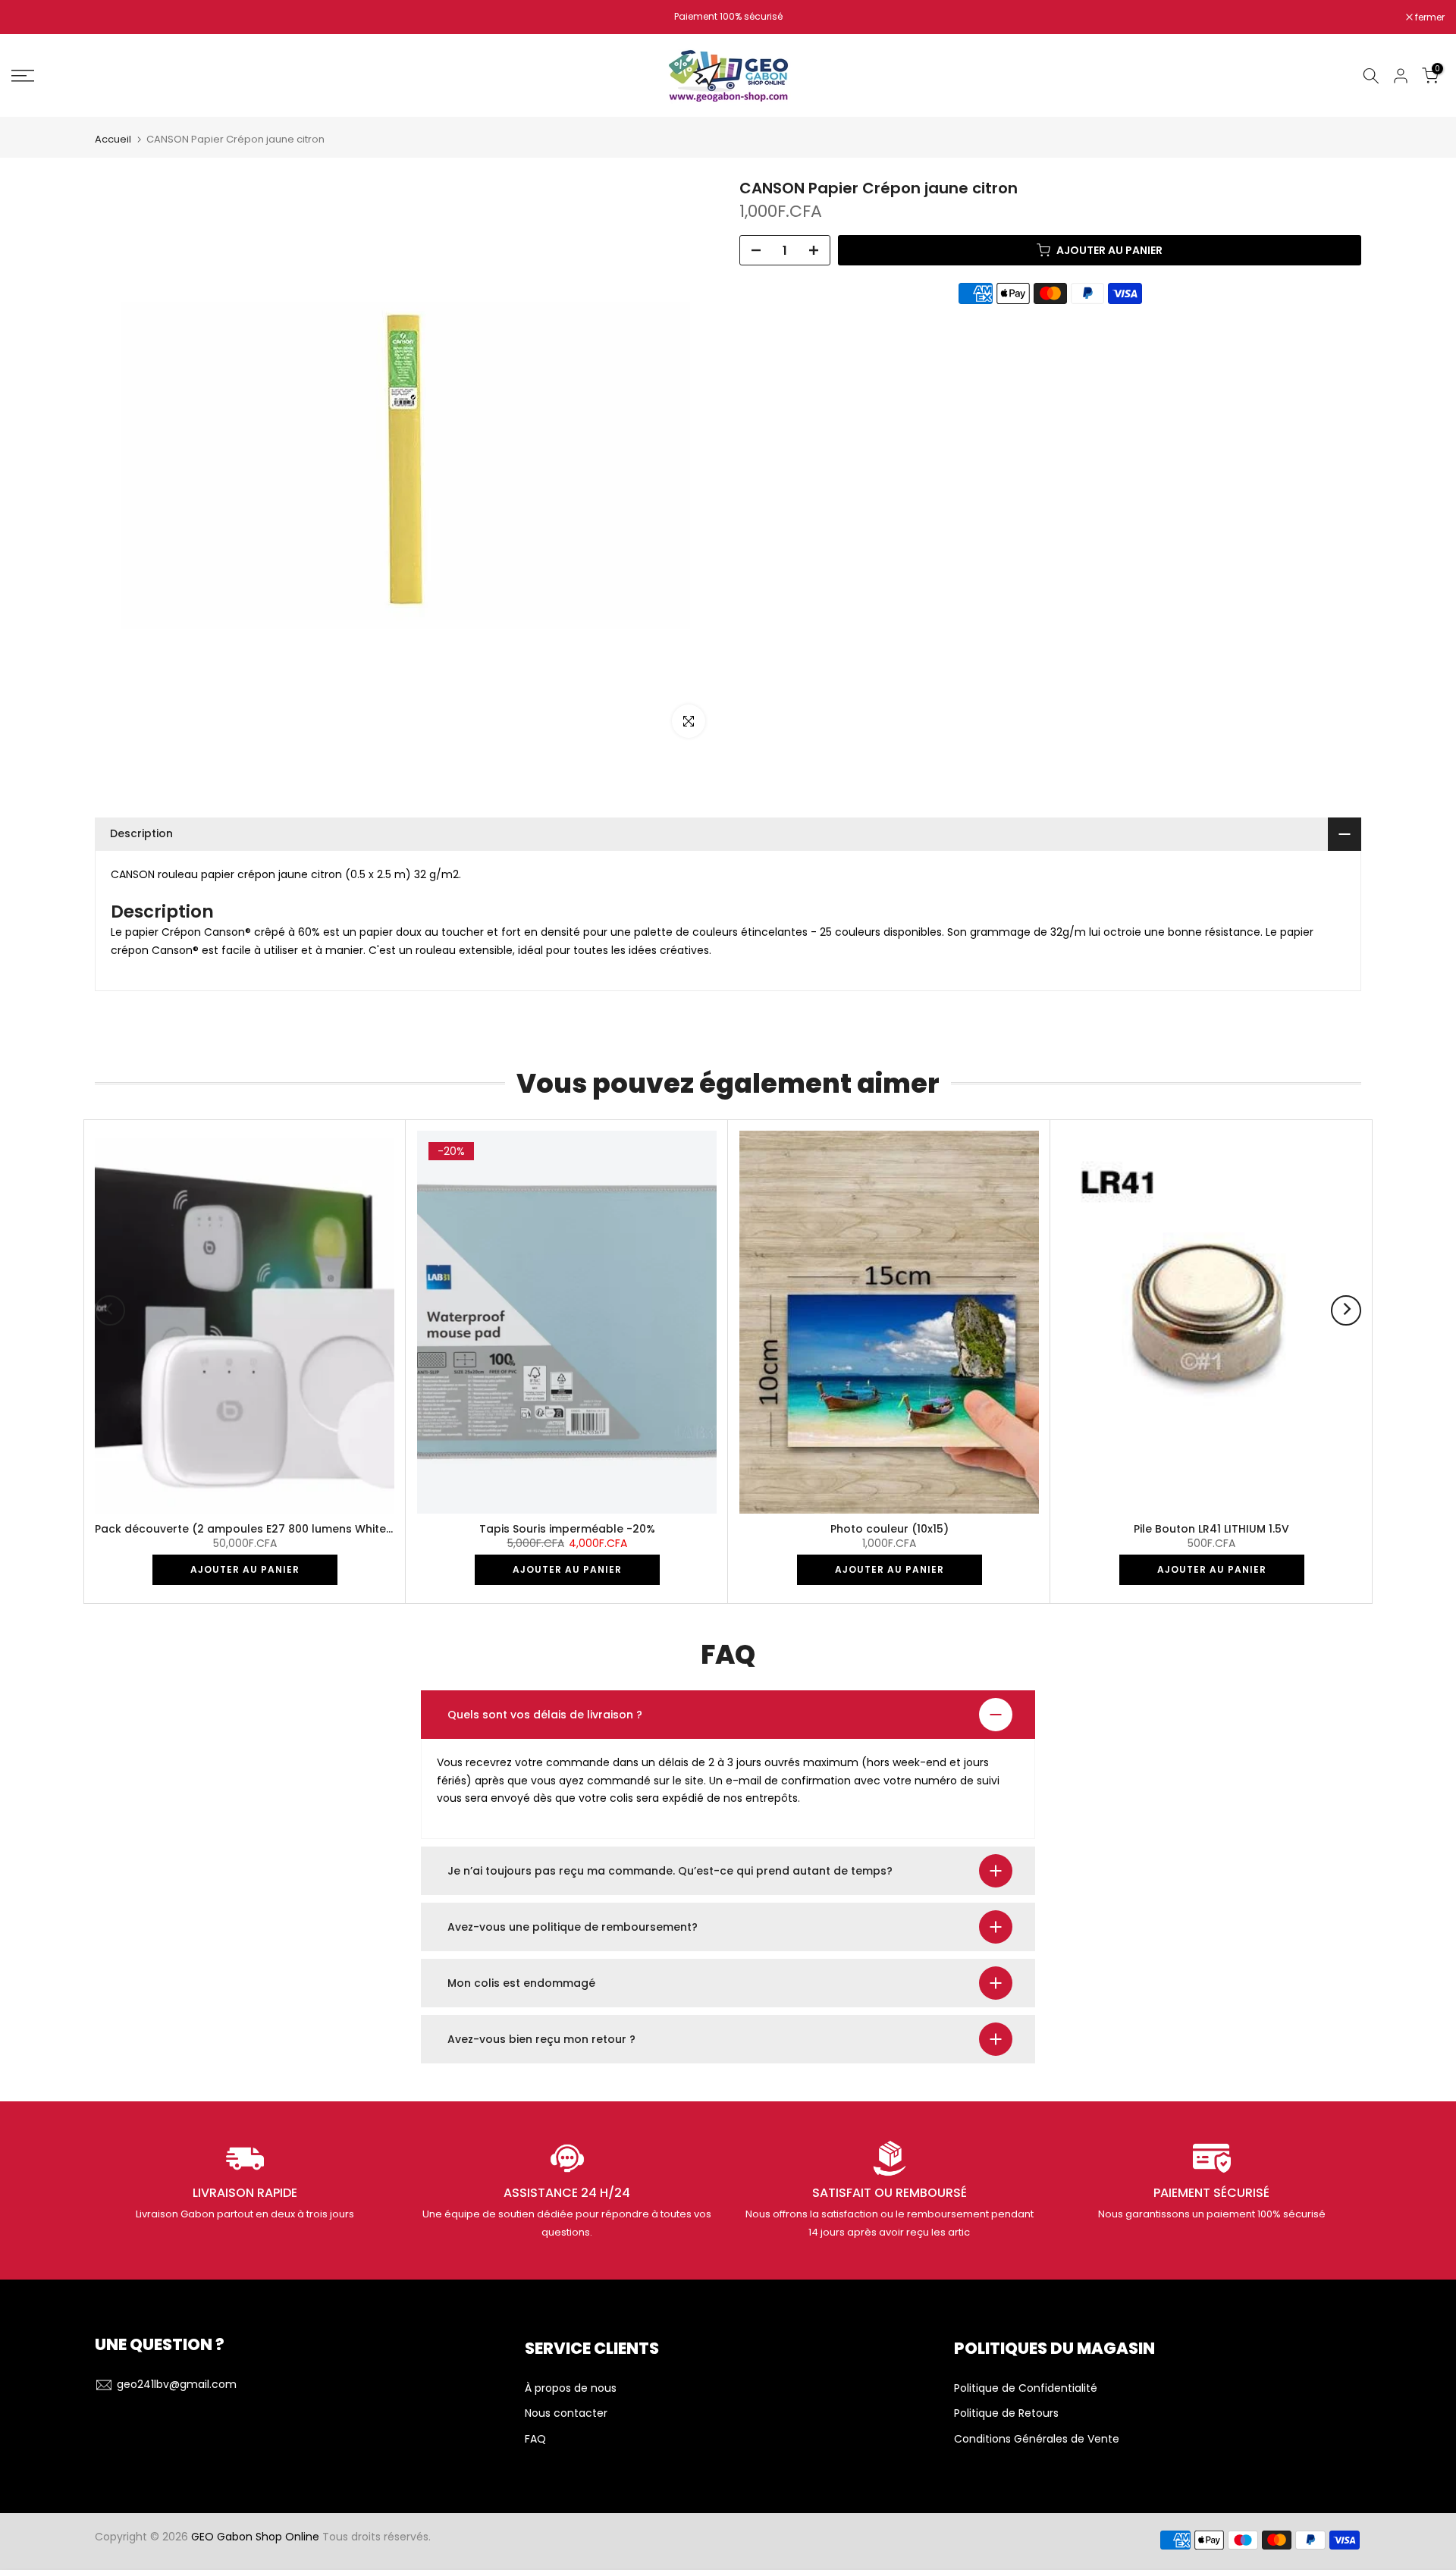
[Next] (1346, 1310)
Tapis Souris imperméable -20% (567, 1528)
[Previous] (110, 1310)
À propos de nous (571, 2388)
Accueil (113, 139)
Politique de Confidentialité (1026, 2388)
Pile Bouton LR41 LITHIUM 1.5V (1211, 1528)
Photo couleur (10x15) (890, 1528)
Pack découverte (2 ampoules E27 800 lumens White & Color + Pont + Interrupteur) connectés (356, 1528)
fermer (34, 17)
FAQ (535, 2439)
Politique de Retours (1006, 2413)
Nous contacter (566, 2413)
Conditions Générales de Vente (1037, 2439)
